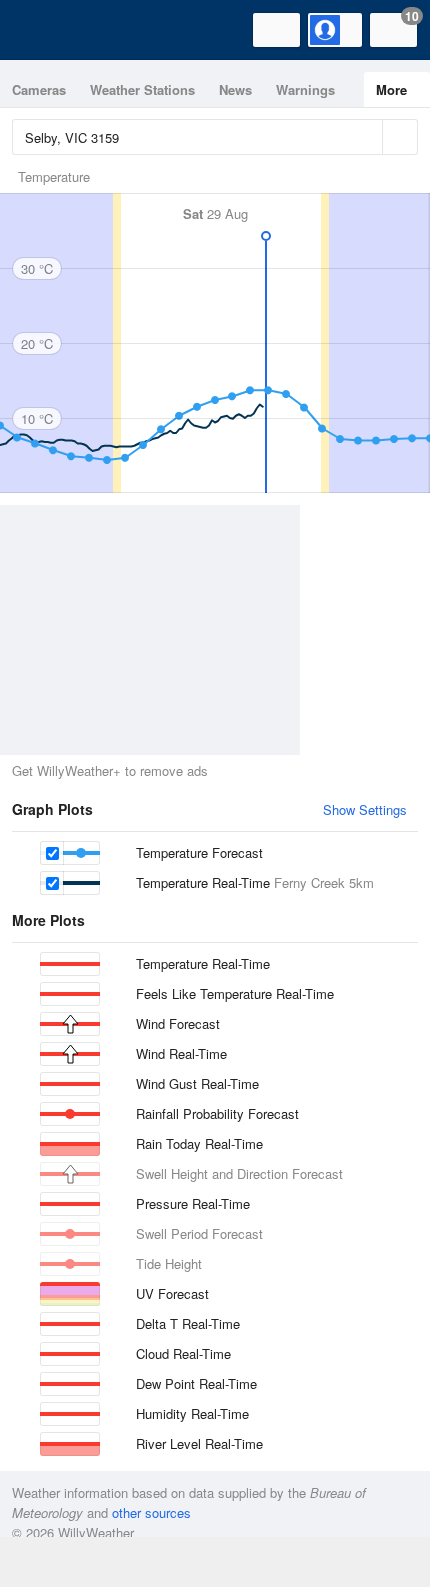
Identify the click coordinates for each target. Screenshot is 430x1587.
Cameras (39, 89)
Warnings (305, 89)
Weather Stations (142, 89)
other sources (151, 1512)
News (235, 89)
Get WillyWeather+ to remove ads (110, 770)
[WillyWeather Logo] (45, 30)
